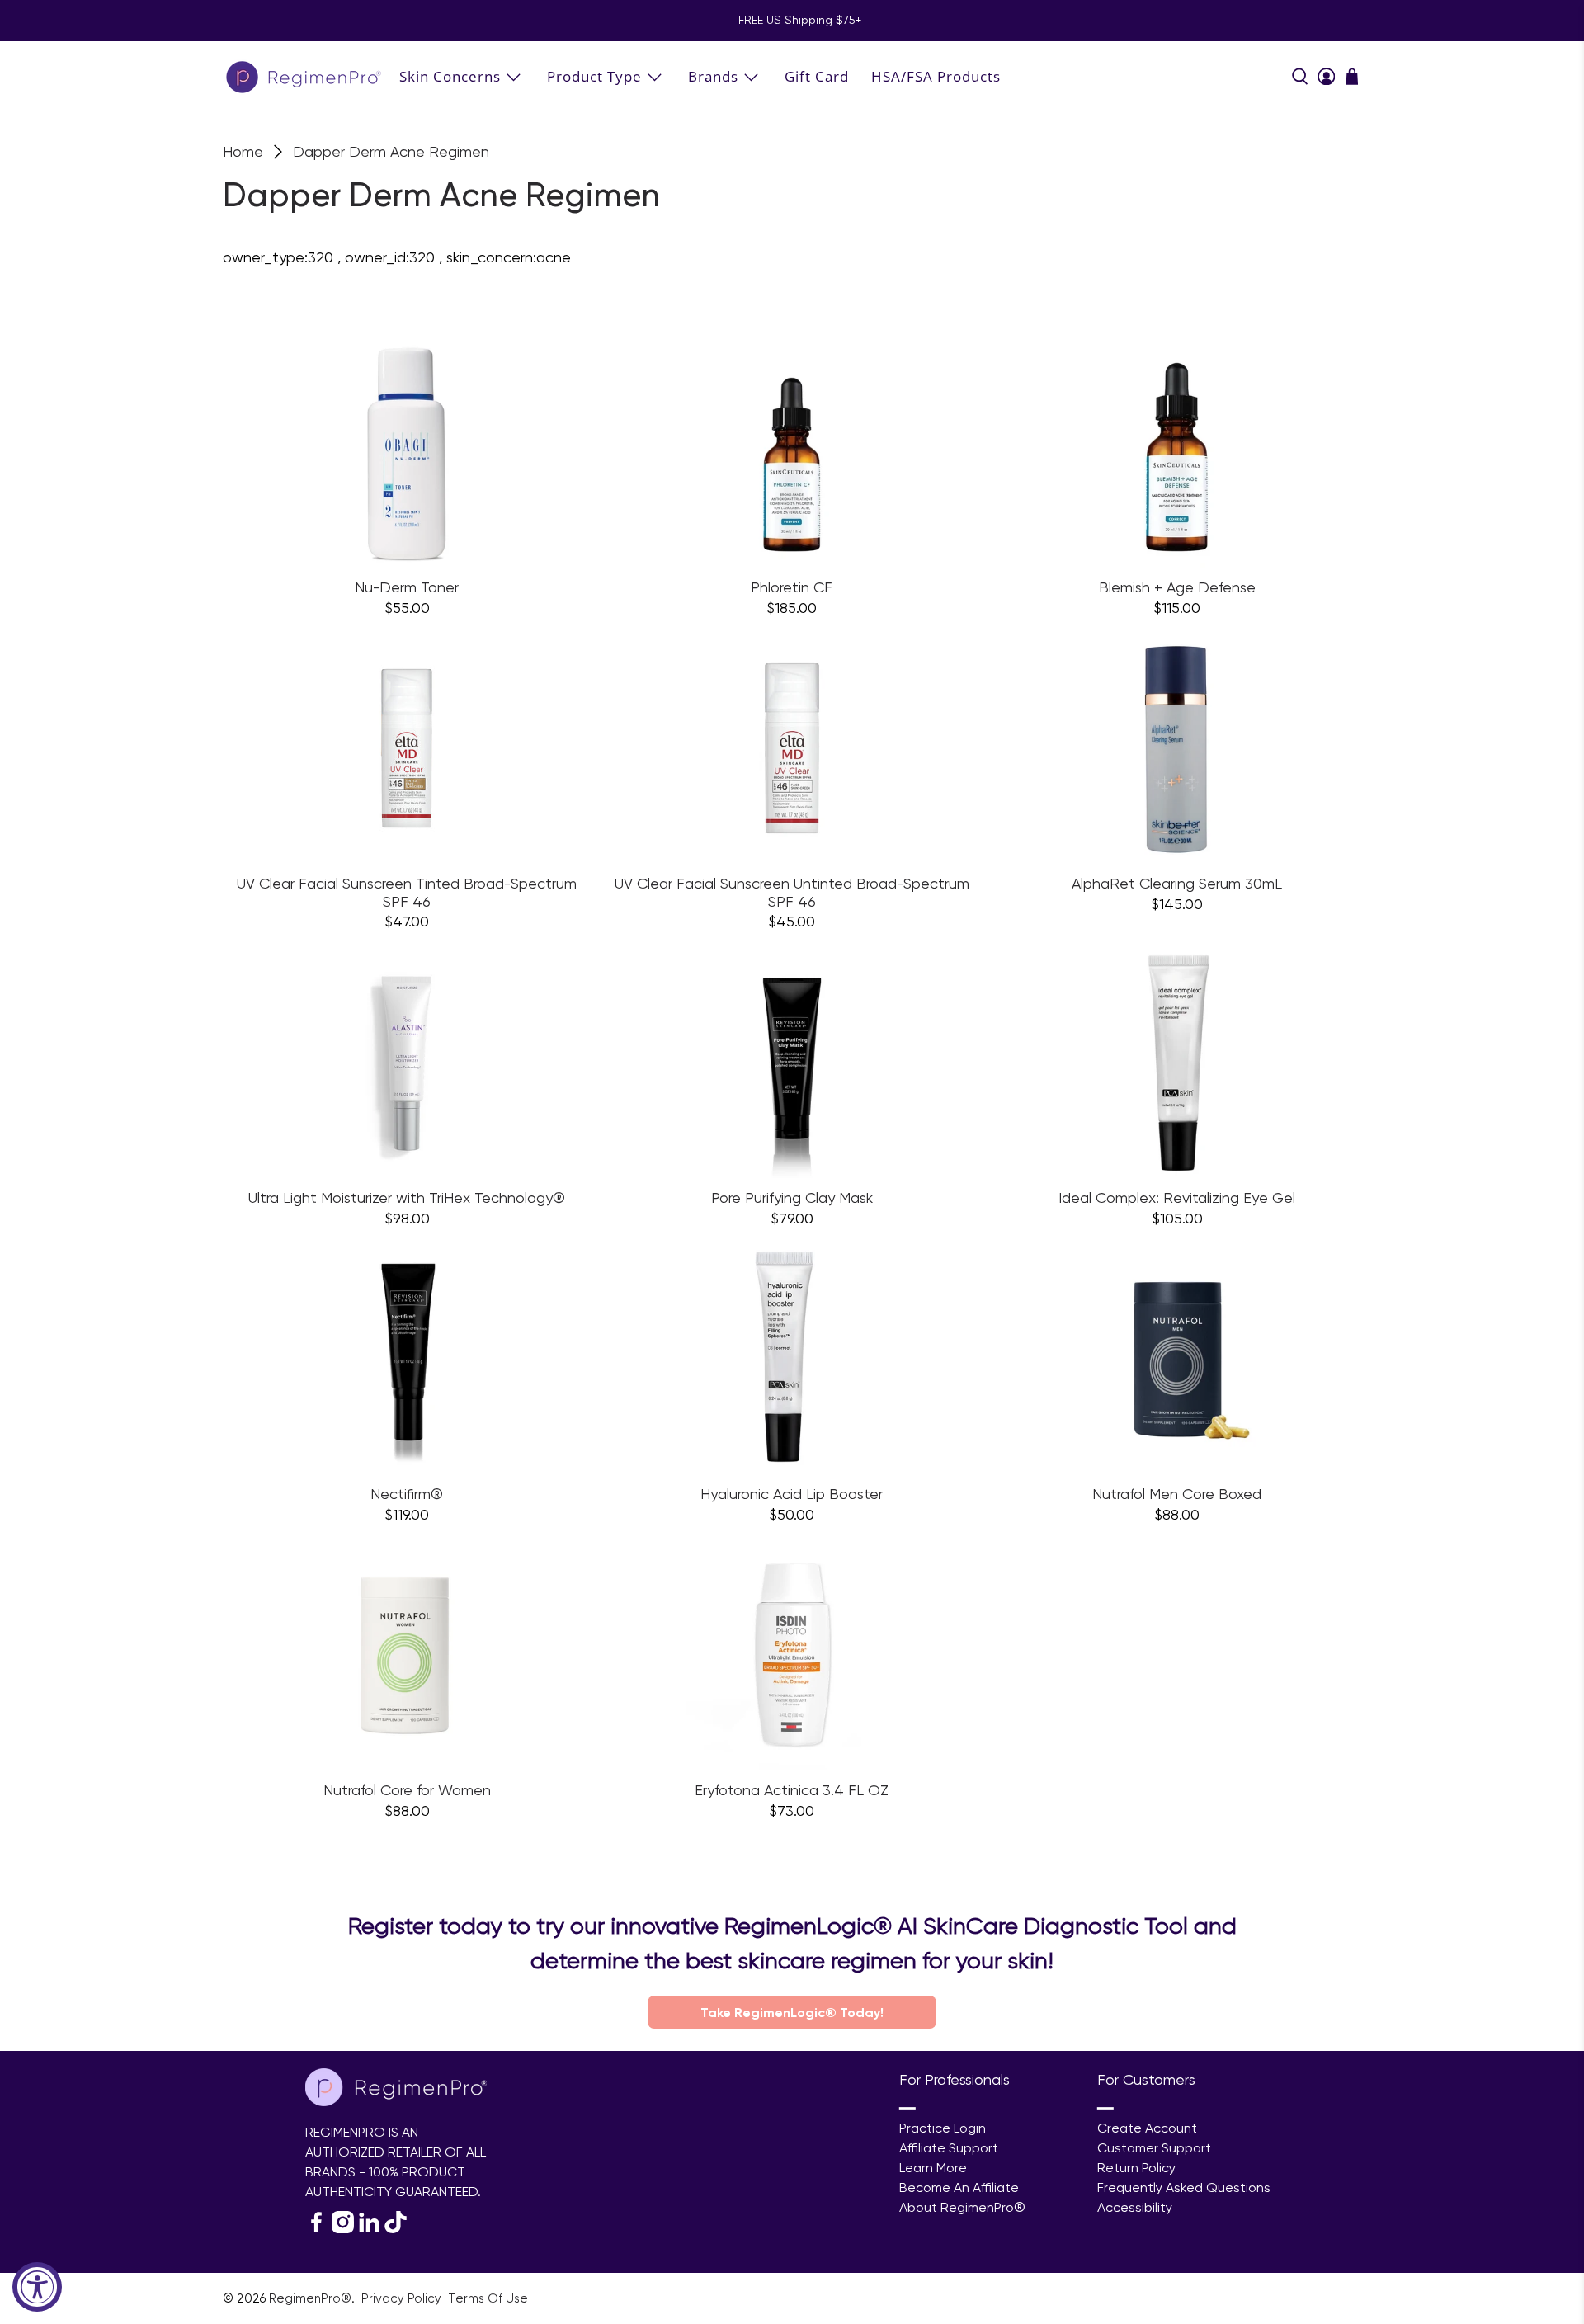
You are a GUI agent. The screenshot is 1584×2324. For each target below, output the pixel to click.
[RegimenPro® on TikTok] (396, 2229)
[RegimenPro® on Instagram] (343, 2229)
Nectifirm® (407, 1494)
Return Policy (1136, 2168)
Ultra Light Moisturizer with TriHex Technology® (407, 1197)
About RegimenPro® (962, 2207)
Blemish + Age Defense (1177, 587)
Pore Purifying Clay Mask (792, 1197)
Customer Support (1154, 2148)
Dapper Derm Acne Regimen (391, 152)
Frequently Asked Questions (1184, 2187)
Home (243, 152)
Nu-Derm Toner (407, 587)
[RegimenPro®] (305, 76)
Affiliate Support (949, 2148)
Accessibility (1135, 2207)
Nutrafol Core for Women (407, 1790)
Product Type (594, 76)
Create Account (1147, 2128)
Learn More (933, 2168)
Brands (713, 76)
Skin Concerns (450, 76)
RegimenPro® (310, 2298)
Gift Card (817, 76)
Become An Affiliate (959, 2187)
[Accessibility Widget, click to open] (37, 2287)
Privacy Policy (403, 2298)
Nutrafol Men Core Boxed (1177, 1494)
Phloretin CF (792, 587)
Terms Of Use (488, 2298)
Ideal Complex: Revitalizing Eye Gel (1177, 1197)
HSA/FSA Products (936, 76)
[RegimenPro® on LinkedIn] (369, 2229)
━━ (907, 2108)
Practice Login (943, 2128)
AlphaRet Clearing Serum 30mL (1177, 883)
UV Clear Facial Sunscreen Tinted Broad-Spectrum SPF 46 (407, 892)
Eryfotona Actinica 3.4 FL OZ (792, 1790)
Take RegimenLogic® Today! (792, 2012)
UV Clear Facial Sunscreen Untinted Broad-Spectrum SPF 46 (792, 892)
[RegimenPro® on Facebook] (316, 2229)
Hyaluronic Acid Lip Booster (792, 1494)
